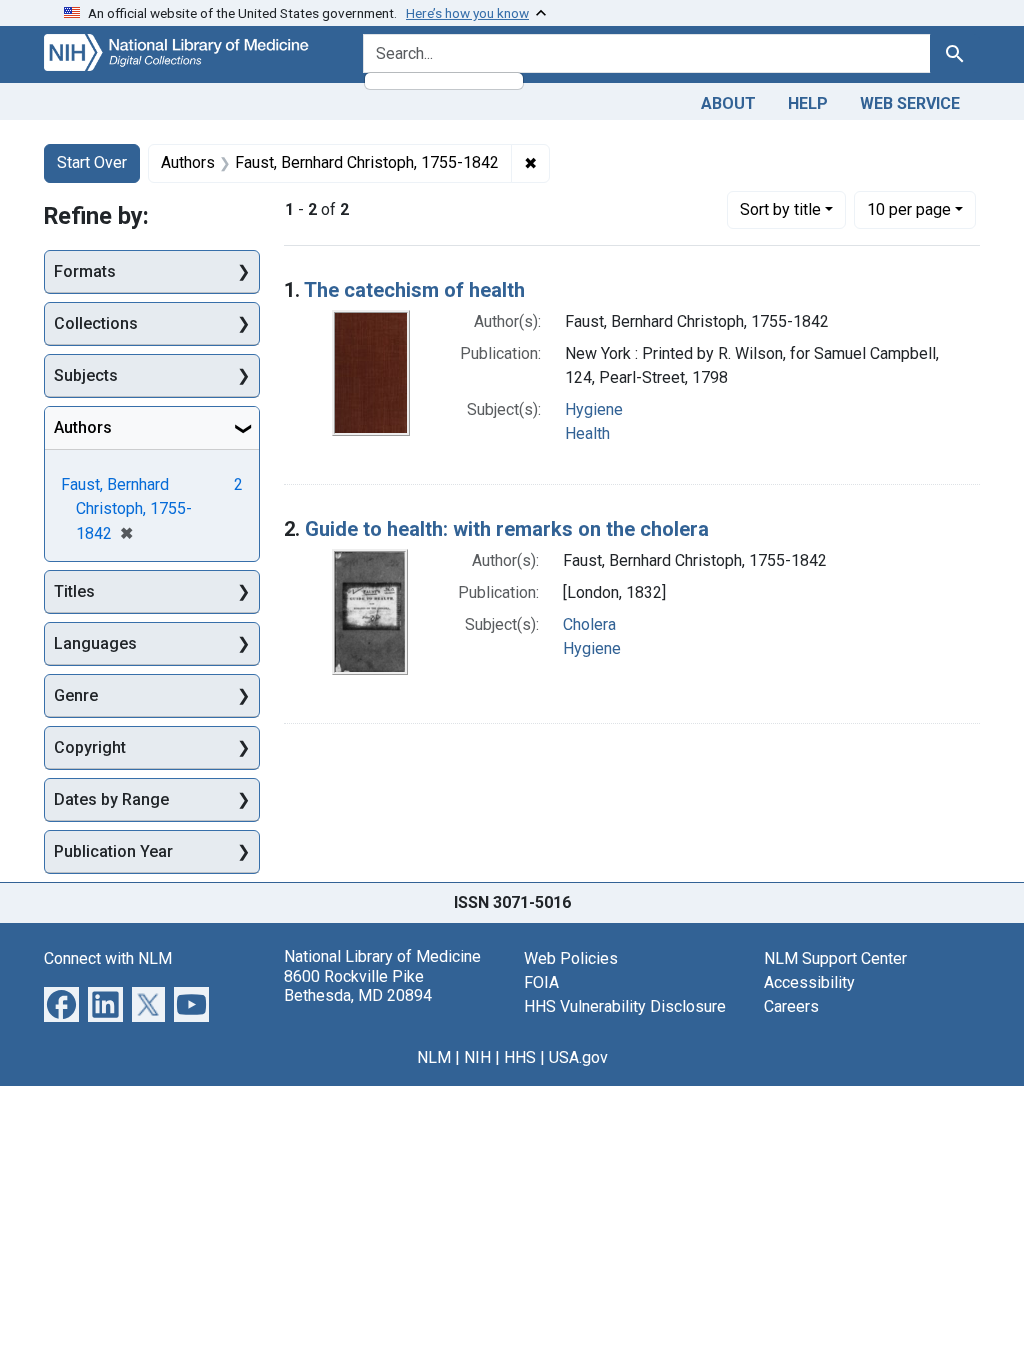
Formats (85, 271)
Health (587, 433)
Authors (83, 427)
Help (808, 103)
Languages (95, 643)
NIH (477, 1057)
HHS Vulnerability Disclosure (625, 1006)
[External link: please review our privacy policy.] (61, 1003)
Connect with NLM (108, 958)
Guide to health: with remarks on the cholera (507, 529)
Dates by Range (111, 799)
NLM (434, 1057)
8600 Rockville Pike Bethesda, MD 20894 (358, 986)
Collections (96, 323)
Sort (780, 209)
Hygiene (594, 409)
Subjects (86, 375)
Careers (791, 1006)
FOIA (541, 982)
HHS (520, 1057)
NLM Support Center (835, 958)
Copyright (90, 747)
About (728, 103)
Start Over (92, 162)
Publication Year (113, 851)
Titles (74, 591)
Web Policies (571, 958)
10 (909, 209)
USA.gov (578, 1057)
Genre (76, 695)
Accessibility (809, 982)
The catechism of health (414, 290)
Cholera (589, 624)
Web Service (910, 103)
